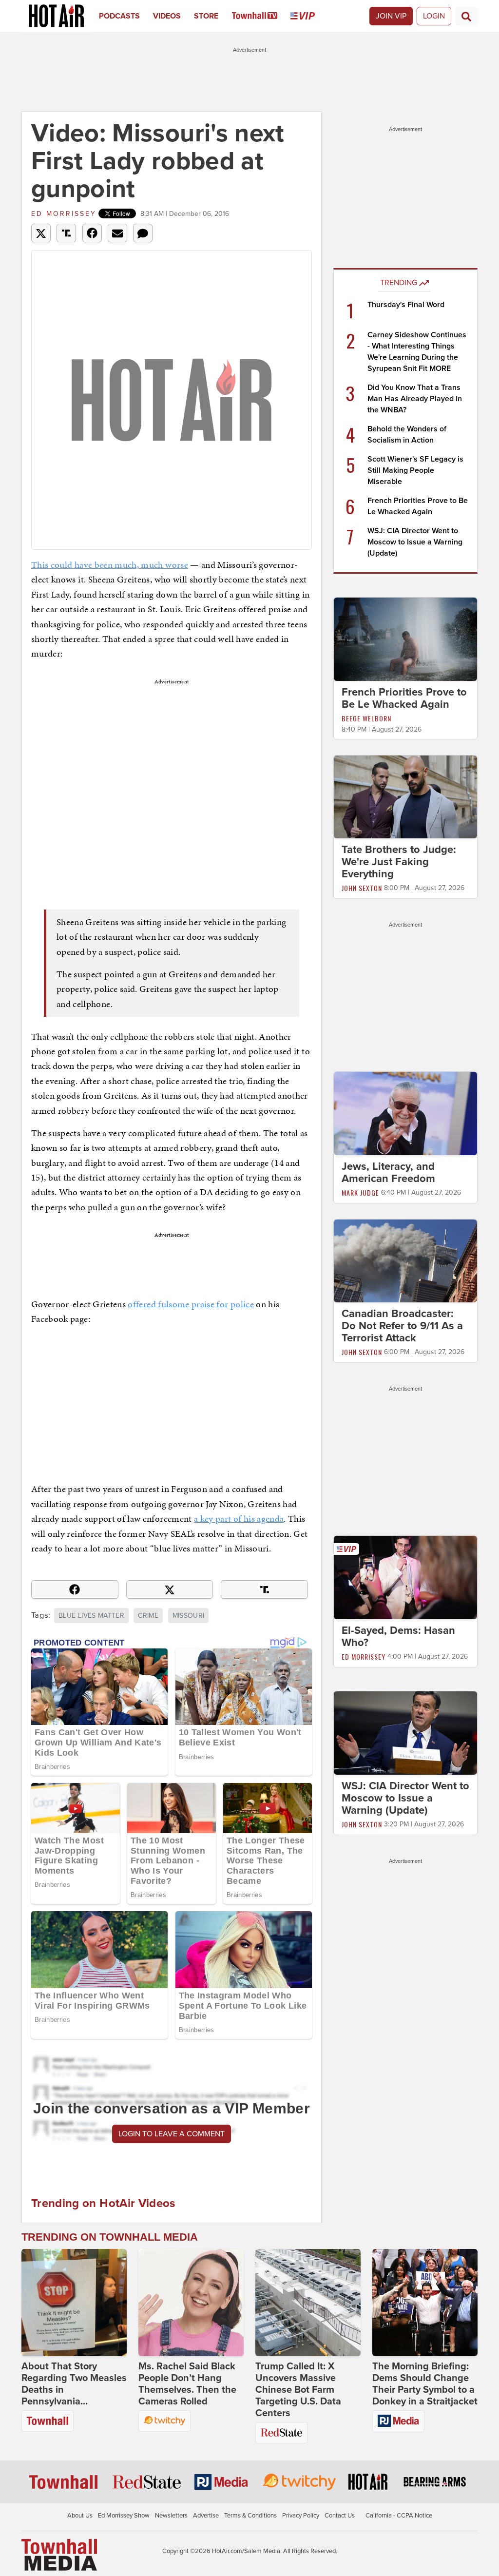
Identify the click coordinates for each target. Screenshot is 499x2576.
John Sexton (362, 888)
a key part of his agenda (239, 1519)
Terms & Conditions (250, 2516)
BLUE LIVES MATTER (91, 1616)
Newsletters (171, 2516)
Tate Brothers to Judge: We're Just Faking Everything (399, 862)
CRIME (148, 1616)
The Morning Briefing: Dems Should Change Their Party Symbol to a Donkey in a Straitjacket (425, 2384)
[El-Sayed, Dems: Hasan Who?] (405, 1577)
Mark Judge (360, 1192)
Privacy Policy (301, 2516)
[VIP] (309, 16)
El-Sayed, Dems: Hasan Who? (398, 1637)
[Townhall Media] (59, 2555)
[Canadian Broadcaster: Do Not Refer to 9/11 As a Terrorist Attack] (405, 1260)
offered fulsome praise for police (191, 1304)
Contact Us (340, 2516)
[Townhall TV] (261, 16)
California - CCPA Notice (399, 2516)
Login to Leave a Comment (172, 2134)
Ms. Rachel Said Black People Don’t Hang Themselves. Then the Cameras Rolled (187, 2384)
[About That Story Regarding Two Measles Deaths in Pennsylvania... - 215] (74, 2303)
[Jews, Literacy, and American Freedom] (405, 1113)
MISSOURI (189, 1616)
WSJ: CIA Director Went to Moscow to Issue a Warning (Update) (415, 542)
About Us (80, 2516)
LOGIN (434, 16)
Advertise (206, 2516)
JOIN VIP (391, 16)
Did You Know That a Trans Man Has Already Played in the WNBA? (415, 399)
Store (206, 16)
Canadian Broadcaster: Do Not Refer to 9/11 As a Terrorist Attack (402, 1326)
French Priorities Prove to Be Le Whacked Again (404, 698)
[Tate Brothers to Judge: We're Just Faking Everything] (405, 796)
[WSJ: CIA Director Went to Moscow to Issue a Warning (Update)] (405, 1732)
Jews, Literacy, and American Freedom (388, 1172)
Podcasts (119, 16)
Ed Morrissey (64, 214)
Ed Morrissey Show (124, 2516)
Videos (167, 16)
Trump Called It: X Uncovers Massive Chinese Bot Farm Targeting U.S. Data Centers (298, 2390)
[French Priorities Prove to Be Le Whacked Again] (405, 639)
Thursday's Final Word (406, 305)
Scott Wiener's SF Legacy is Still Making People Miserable (415, 470)
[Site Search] (466, 16)
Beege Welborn (366, 718)
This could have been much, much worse (110, 565)
